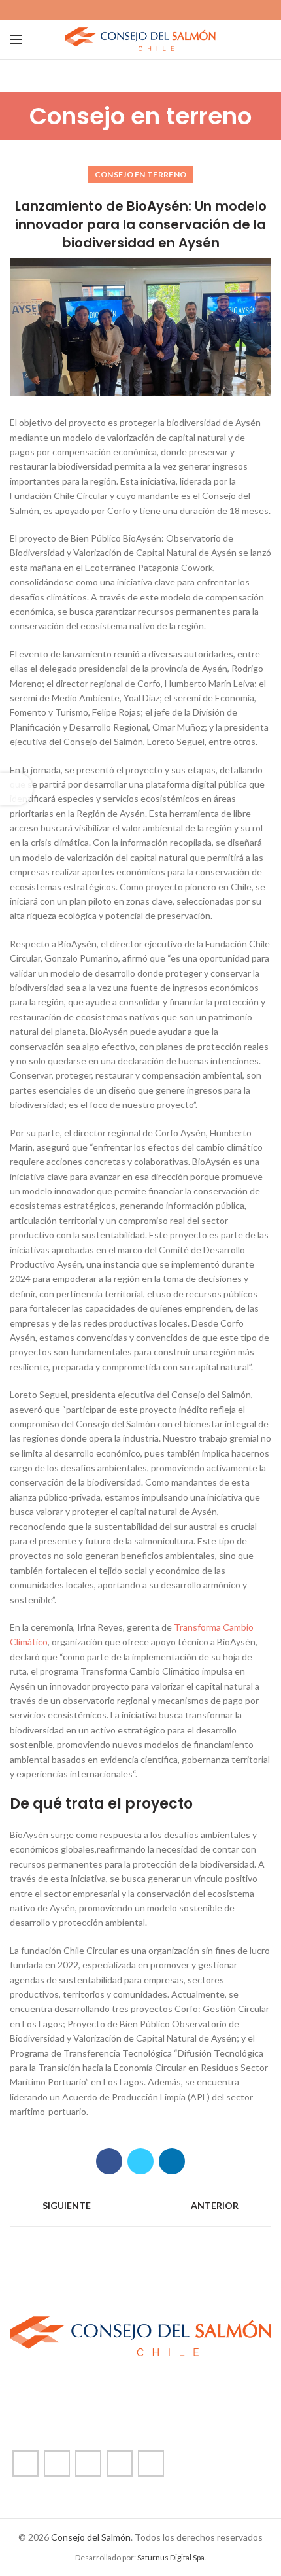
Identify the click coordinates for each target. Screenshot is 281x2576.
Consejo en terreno (140, 174)
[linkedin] (171, 10)
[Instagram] (141, 10)
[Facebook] (111, 10)
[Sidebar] (16, 789)
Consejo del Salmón (91, 2537)
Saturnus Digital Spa (171, 2557)
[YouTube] (156, 10)
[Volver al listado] (140, 2206)
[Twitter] (126, 10)
